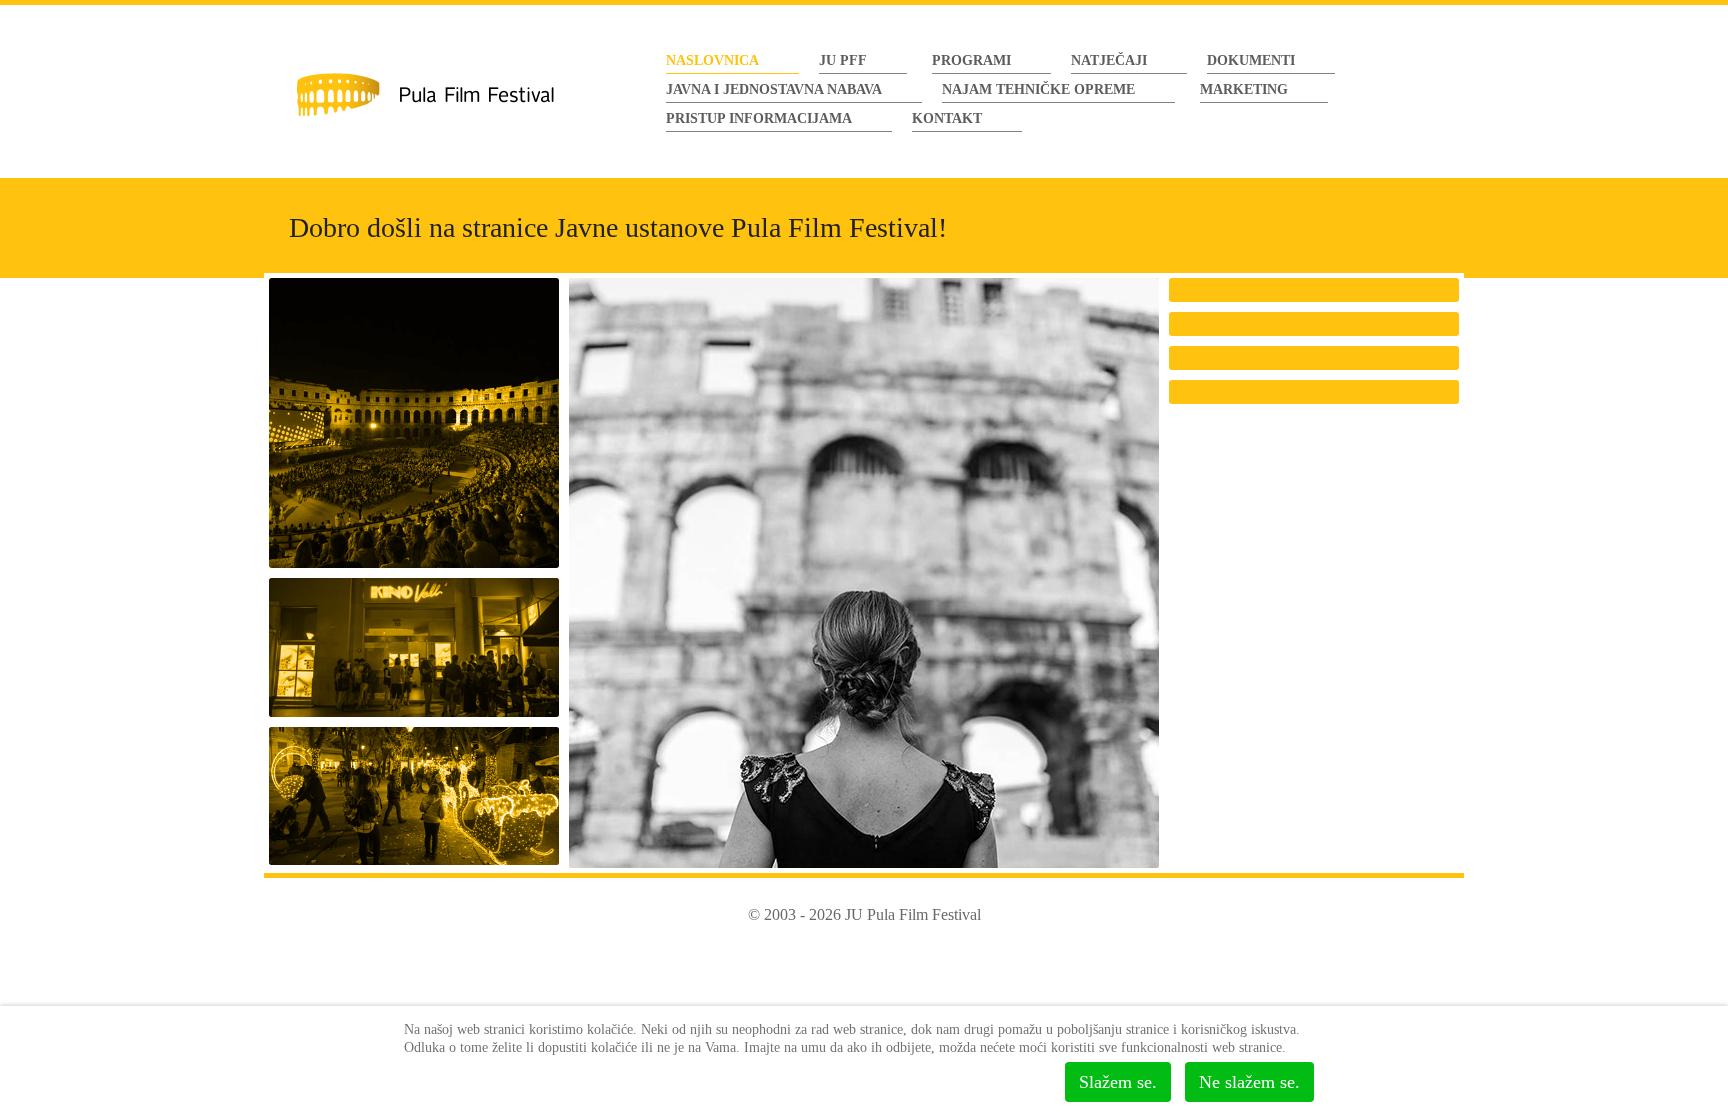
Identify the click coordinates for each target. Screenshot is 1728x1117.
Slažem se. (1118, 1082)
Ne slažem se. (1249, 1082)
